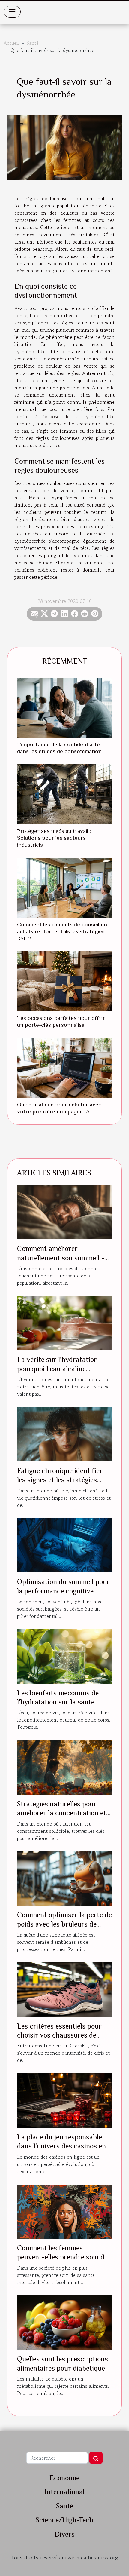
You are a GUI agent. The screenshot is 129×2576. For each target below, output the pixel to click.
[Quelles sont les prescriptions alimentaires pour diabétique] (64, 2322)
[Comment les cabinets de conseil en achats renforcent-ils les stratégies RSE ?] (64, 888)
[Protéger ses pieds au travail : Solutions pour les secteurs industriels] (64, 794)
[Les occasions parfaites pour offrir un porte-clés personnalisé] (64, 981)
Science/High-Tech (64, 2520)
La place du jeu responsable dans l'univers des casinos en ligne (61, 2146)
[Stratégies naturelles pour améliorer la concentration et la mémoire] (64, 1767)
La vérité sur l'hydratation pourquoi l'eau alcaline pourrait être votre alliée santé (64, 1369)
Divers (65, 2534)
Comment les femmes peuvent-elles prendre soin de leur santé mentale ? (62, 2257)
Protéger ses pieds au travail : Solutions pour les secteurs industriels (54, 838)
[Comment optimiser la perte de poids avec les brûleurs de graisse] (64, 1878)
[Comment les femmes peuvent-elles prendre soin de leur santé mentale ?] (64, 2211)
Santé (33, 43)
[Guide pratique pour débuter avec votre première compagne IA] (64, 1068)
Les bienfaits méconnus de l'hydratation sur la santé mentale (58, 1702)
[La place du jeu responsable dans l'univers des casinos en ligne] (64, 2100)
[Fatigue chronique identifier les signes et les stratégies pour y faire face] (64, 1434)
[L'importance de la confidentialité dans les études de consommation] (64, 708)
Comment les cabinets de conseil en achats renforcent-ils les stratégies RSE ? (62, 931)
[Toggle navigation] (12, 12)
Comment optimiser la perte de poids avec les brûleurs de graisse (64, 1924)
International (65, 2492)
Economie (64, 2478)
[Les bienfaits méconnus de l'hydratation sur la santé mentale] (64, 1656)
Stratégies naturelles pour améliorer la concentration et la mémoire (62, 1813)
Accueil (12, 43)
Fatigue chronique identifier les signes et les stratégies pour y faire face (60, 1480)
